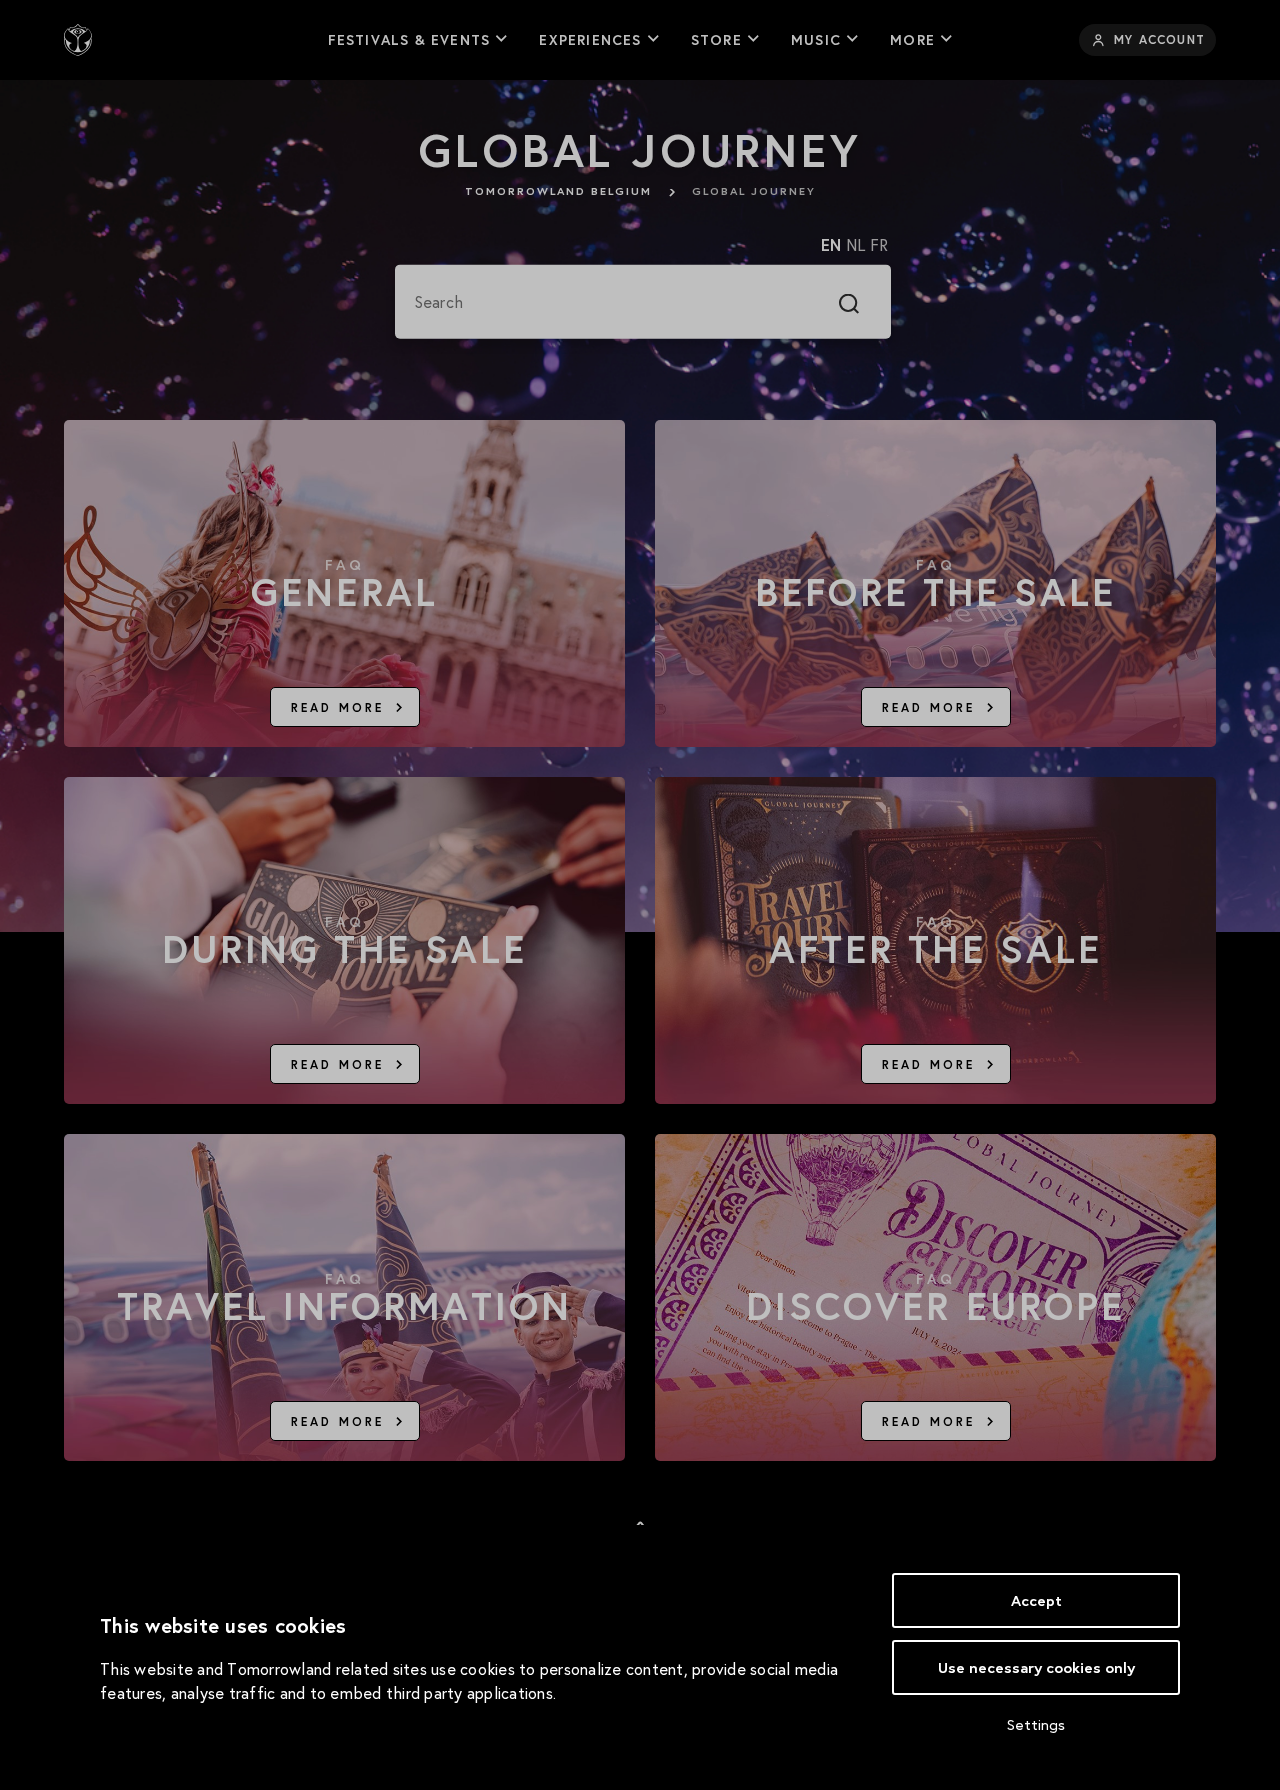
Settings (1036, 1724)
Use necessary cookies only (1036, 1667)
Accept (1036, 1600)
